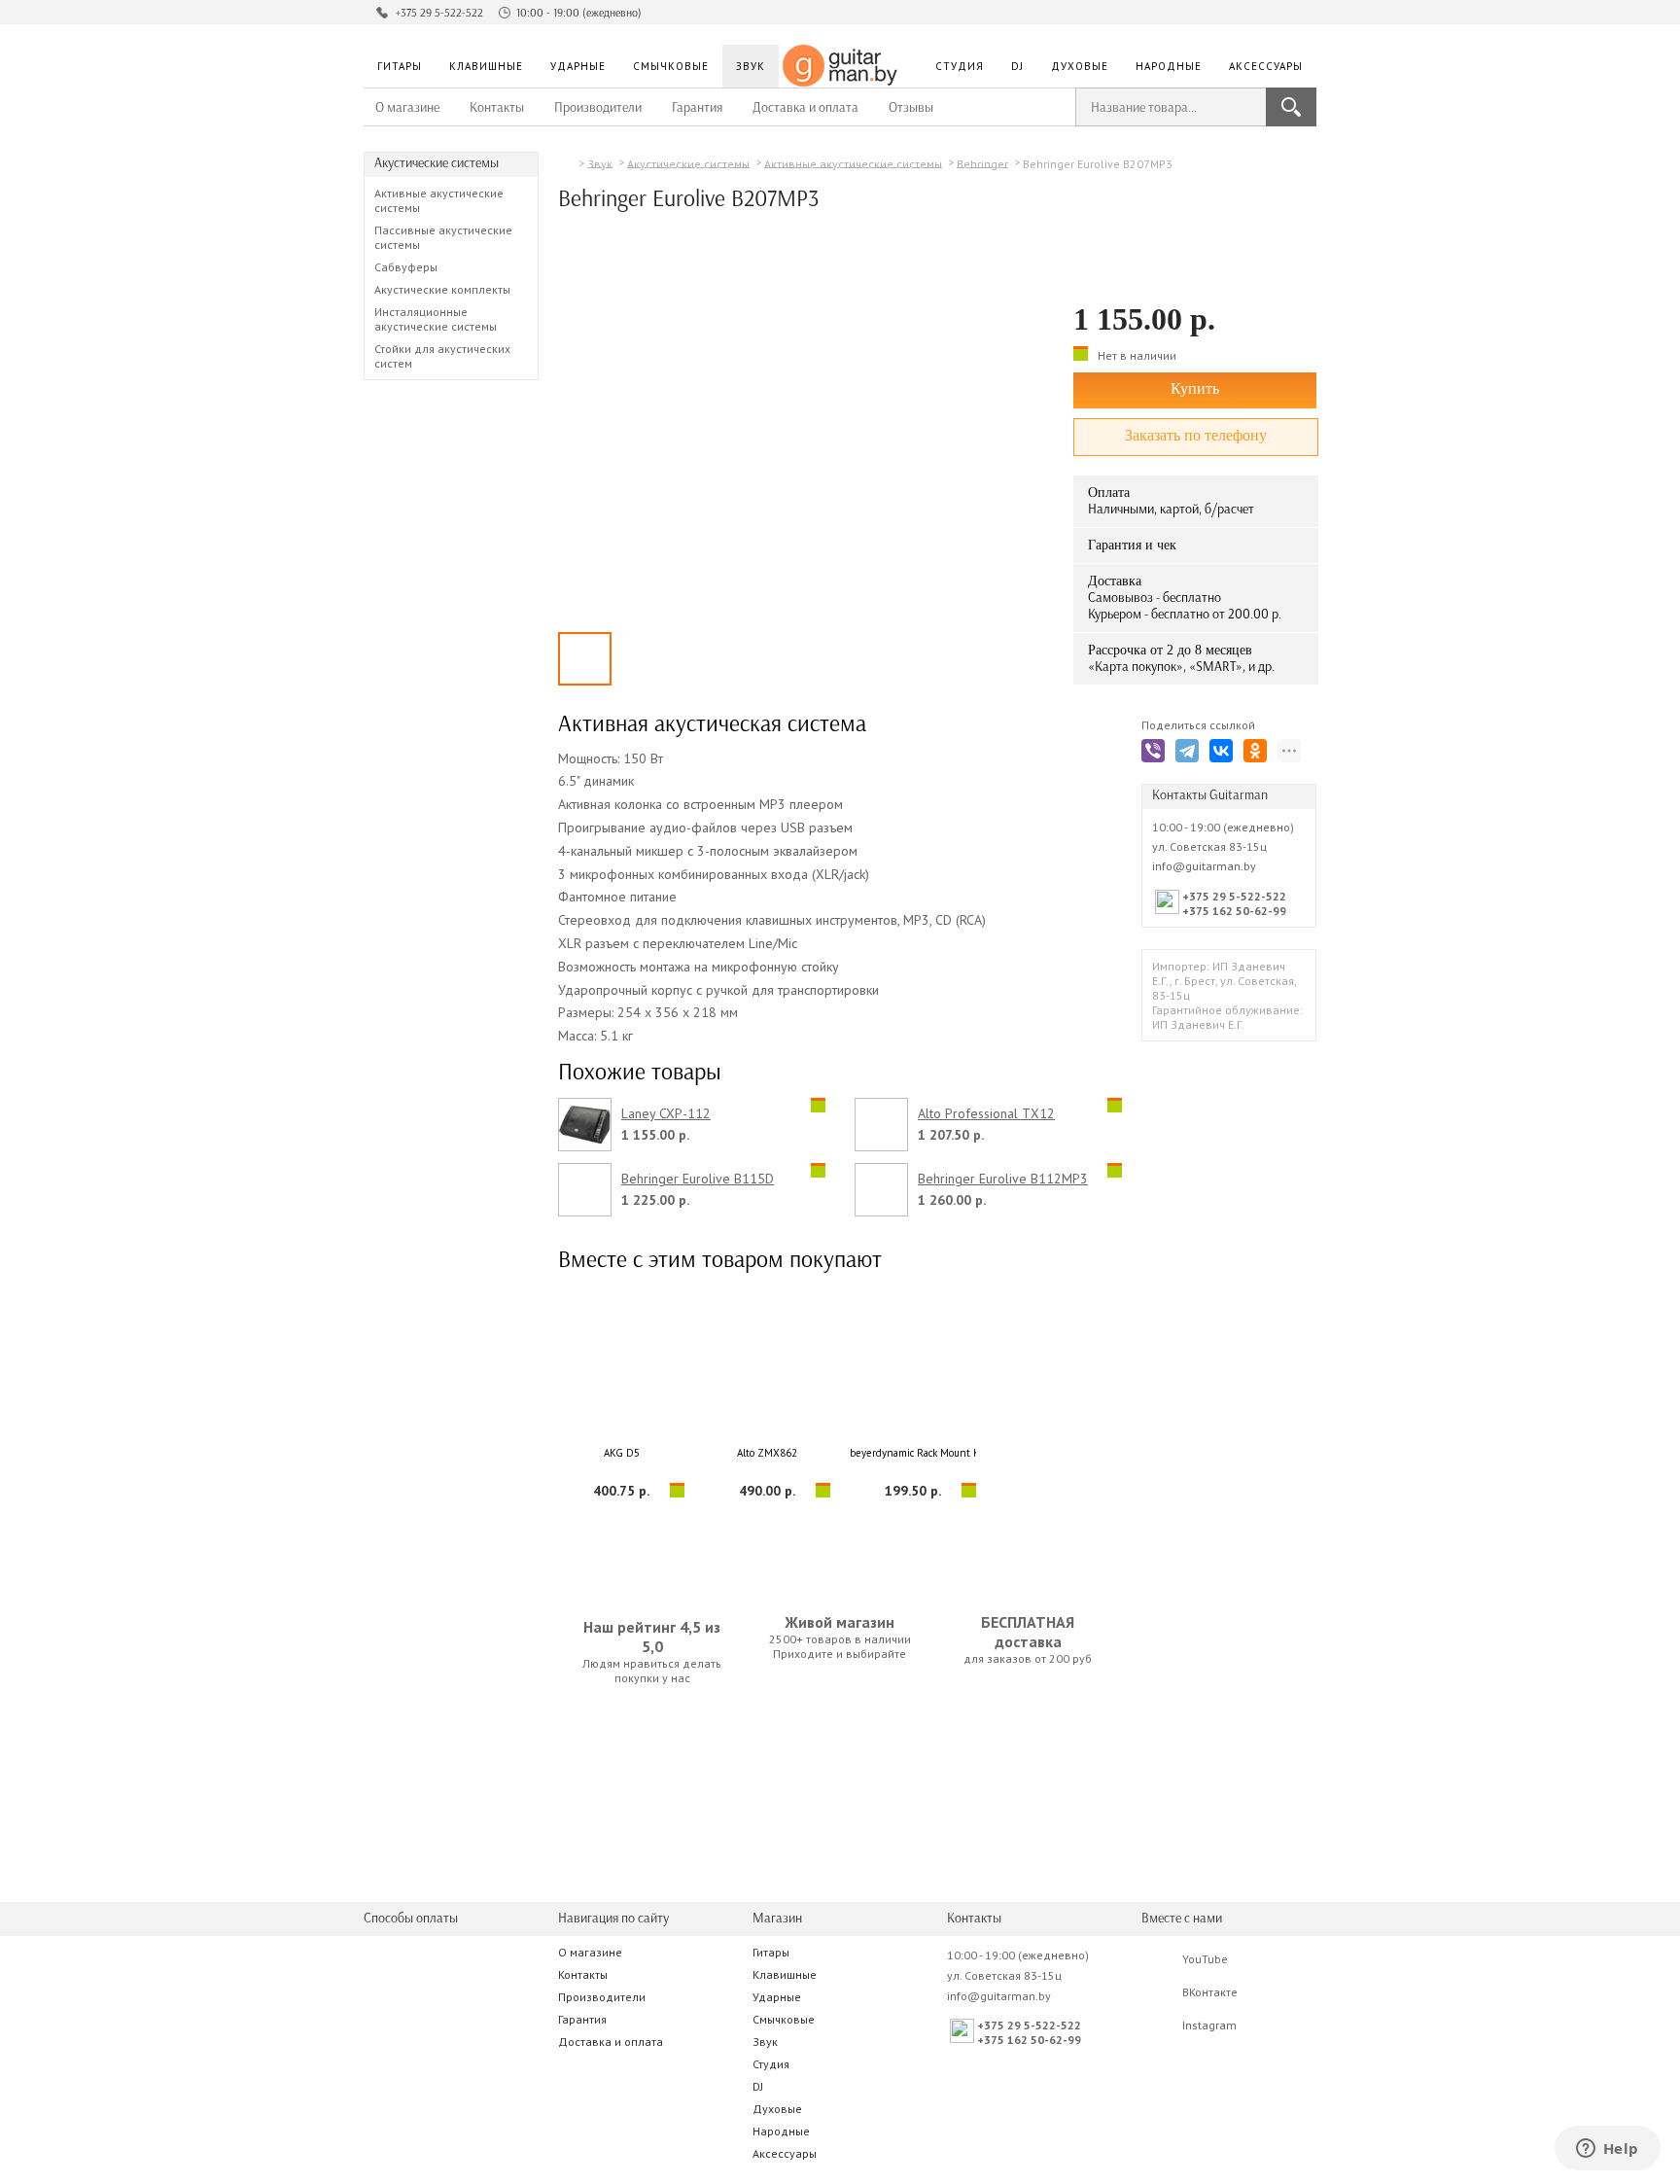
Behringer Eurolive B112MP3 (1003, 1179)
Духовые (1080, 66)
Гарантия (697, 107)
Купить (1195, 388)
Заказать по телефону (1196, 435)
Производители (598, 107)
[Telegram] (1190, 754)
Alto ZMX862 (767, 1453)
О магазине (407, 107)
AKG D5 (622, 1453)
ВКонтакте (1210, 1992)
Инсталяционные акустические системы (436, 319)
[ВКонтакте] (1225, 754)
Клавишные (486, 66)
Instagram (1209, 2025)
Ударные (578, 66)
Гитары (400, 66)
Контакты (497, 107)
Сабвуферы (406, 267)
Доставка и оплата (805, 107)
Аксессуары (1266, 66)
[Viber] (1156, 754)
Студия (960, 66)
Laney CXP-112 (666, 1114)
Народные (1169, 66)
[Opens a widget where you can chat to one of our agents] (1607, 2150)
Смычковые (671, 66)
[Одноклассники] (1259, 754)
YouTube (1205, 1959)
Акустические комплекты (442, 289)
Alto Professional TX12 (986, 1114)
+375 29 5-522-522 (439, 13)
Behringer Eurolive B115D (698, 1179)
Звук (751, 66)
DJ (1017, 66)
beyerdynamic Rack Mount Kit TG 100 (913, 1453)
